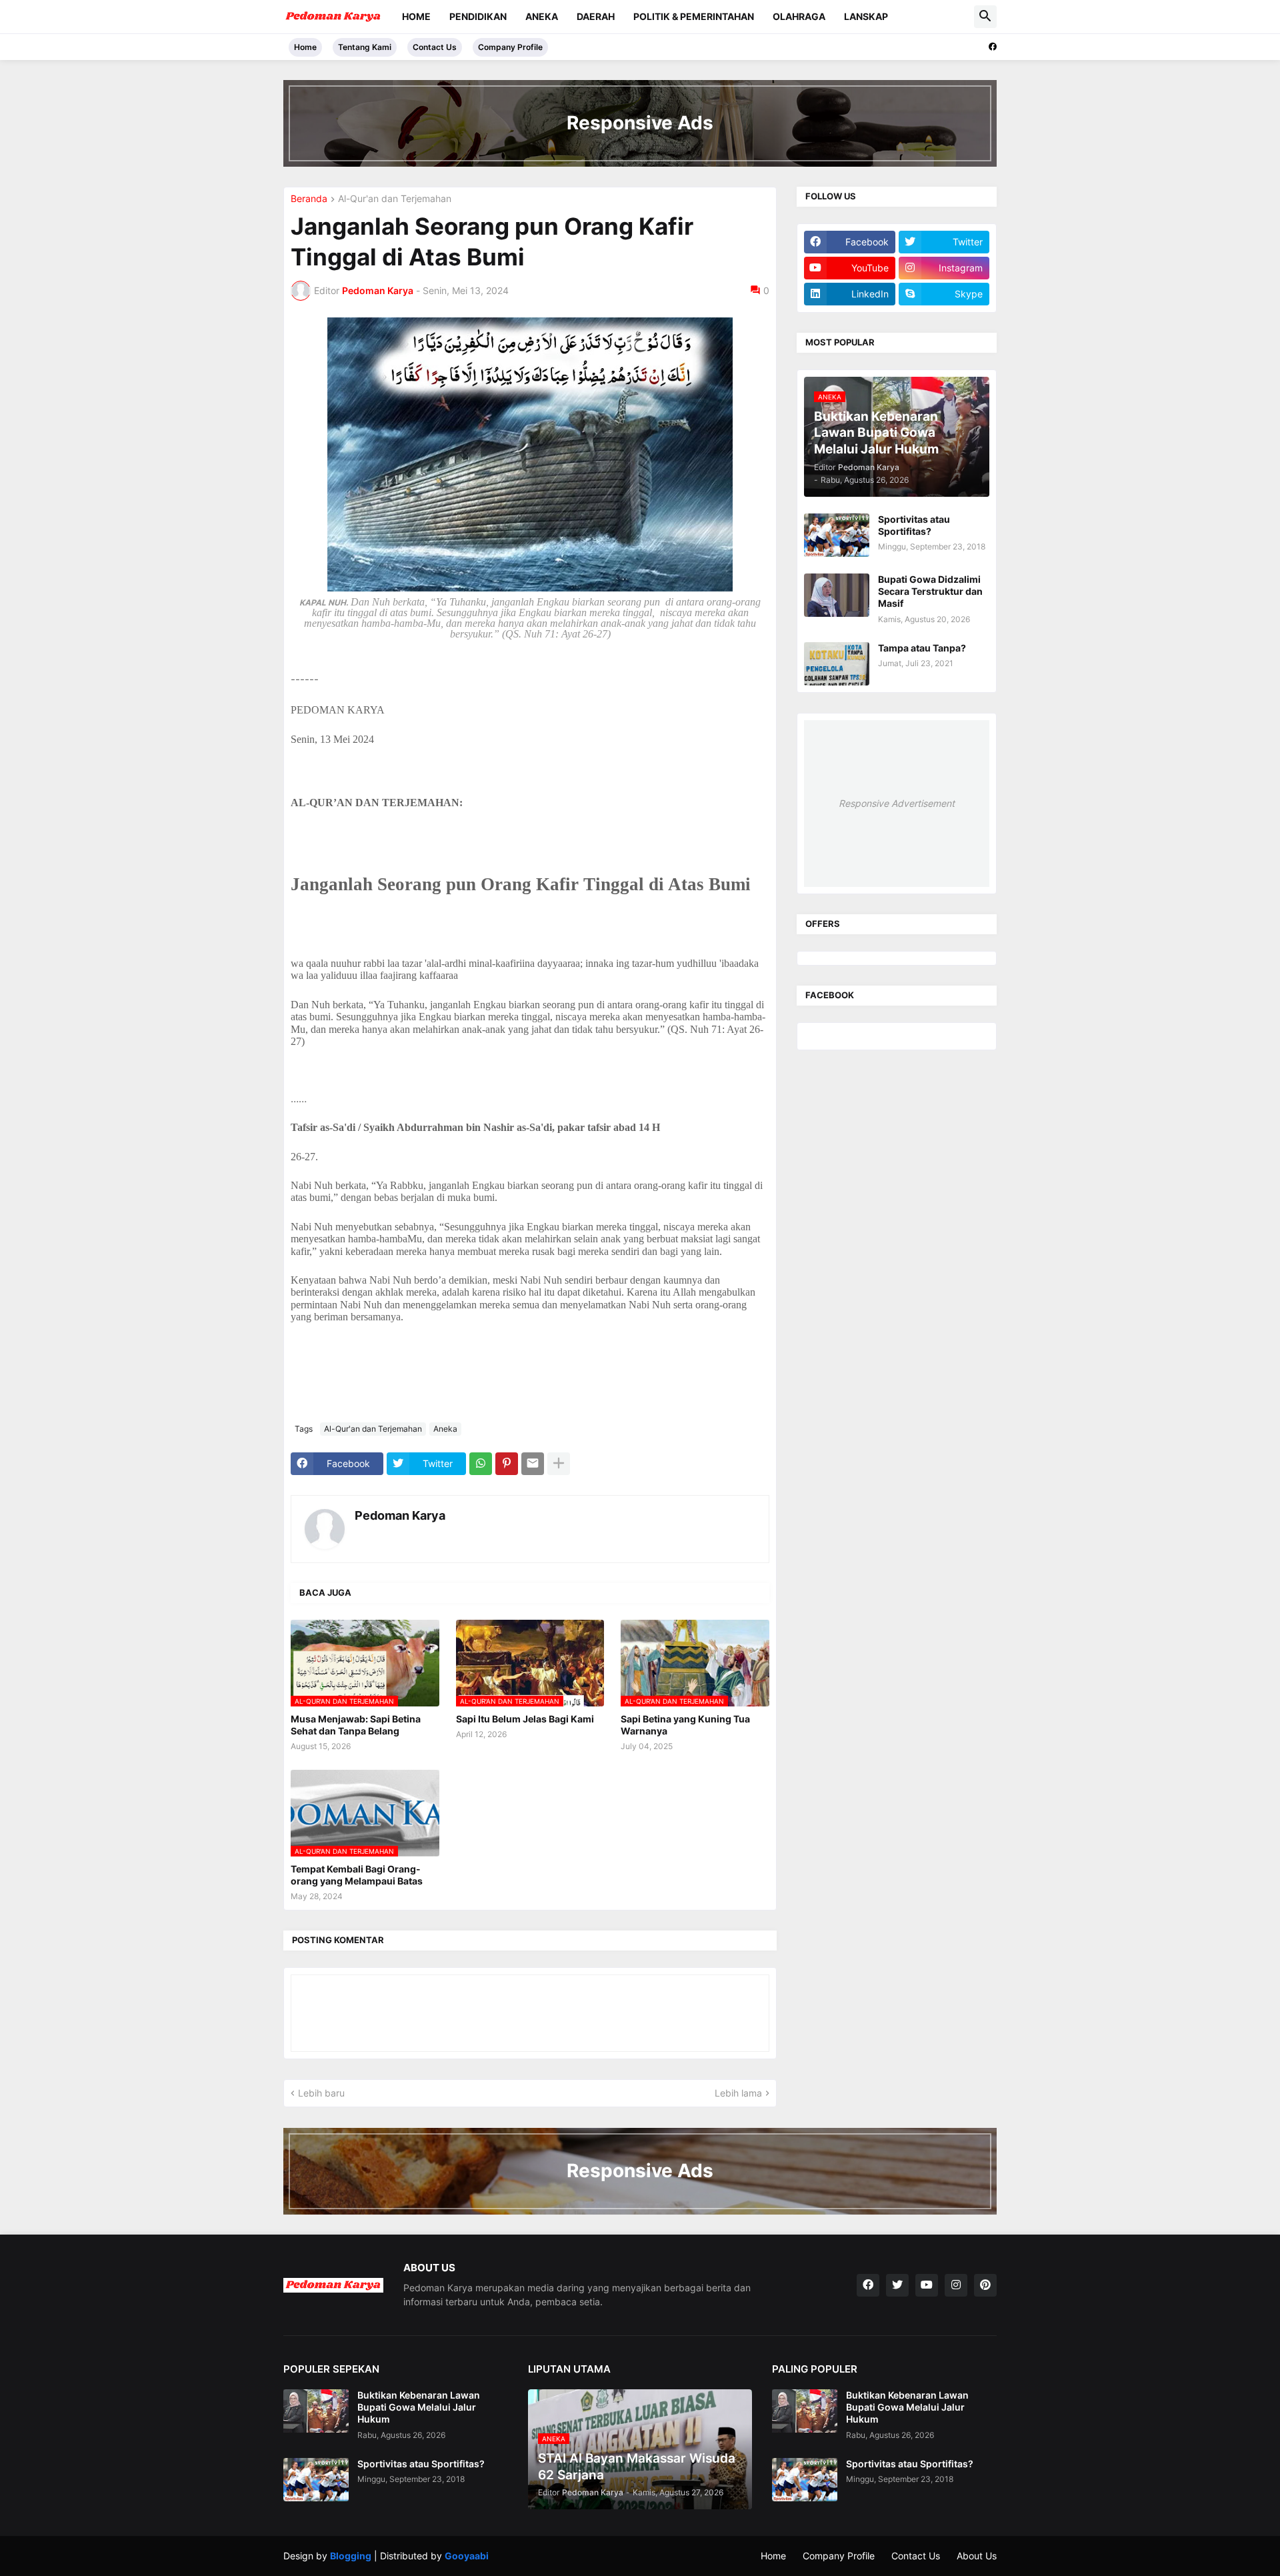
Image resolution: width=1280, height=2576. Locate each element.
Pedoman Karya (400, 1515)
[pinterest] (985, 2285)
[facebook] (993, 47)
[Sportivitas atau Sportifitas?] (837, 535)
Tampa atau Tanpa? (922, 648)
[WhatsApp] (481, 1464)
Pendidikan (478, 16)
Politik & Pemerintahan (694, 16)
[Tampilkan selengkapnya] (559, 1464)
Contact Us (435, 47)
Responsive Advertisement (897, 803)
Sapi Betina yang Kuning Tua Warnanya (685, 1725)
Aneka (542, 16)
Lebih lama (738, 2093)
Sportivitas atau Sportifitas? (914, 525)
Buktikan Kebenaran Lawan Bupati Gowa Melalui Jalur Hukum (419, 2407)
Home (416, 16)
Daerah (596, 16)
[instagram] (956, 2285)
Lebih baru (321, 2093)
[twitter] (897, 2285)
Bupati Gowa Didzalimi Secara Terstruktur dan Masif (930, 591)
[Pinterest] (507, 1464)
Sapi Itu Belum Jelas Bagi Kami (525, 1719)
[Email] (533, 1464)
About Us (977, 2556)
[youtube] (927, 2285)
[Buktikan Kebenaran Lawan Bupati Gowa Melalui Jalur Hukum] (316, 2411)
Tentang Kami (365, 47)
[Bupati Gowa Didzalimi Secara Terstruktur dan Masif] (837, 595)
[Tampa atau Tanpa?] (837, 664)
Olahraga (799, 16)
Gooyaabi (467, 2556)
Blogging (351, 2556)
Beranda (309, 199)
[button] (985, 17)
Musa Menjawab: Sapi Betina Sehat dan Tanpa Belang (356, 1725)
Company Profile (510, 47)
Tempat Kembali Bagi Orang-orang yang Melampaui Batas (357, 1875)
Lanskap (866, 16)
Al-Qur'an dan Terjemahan (395, 199)
